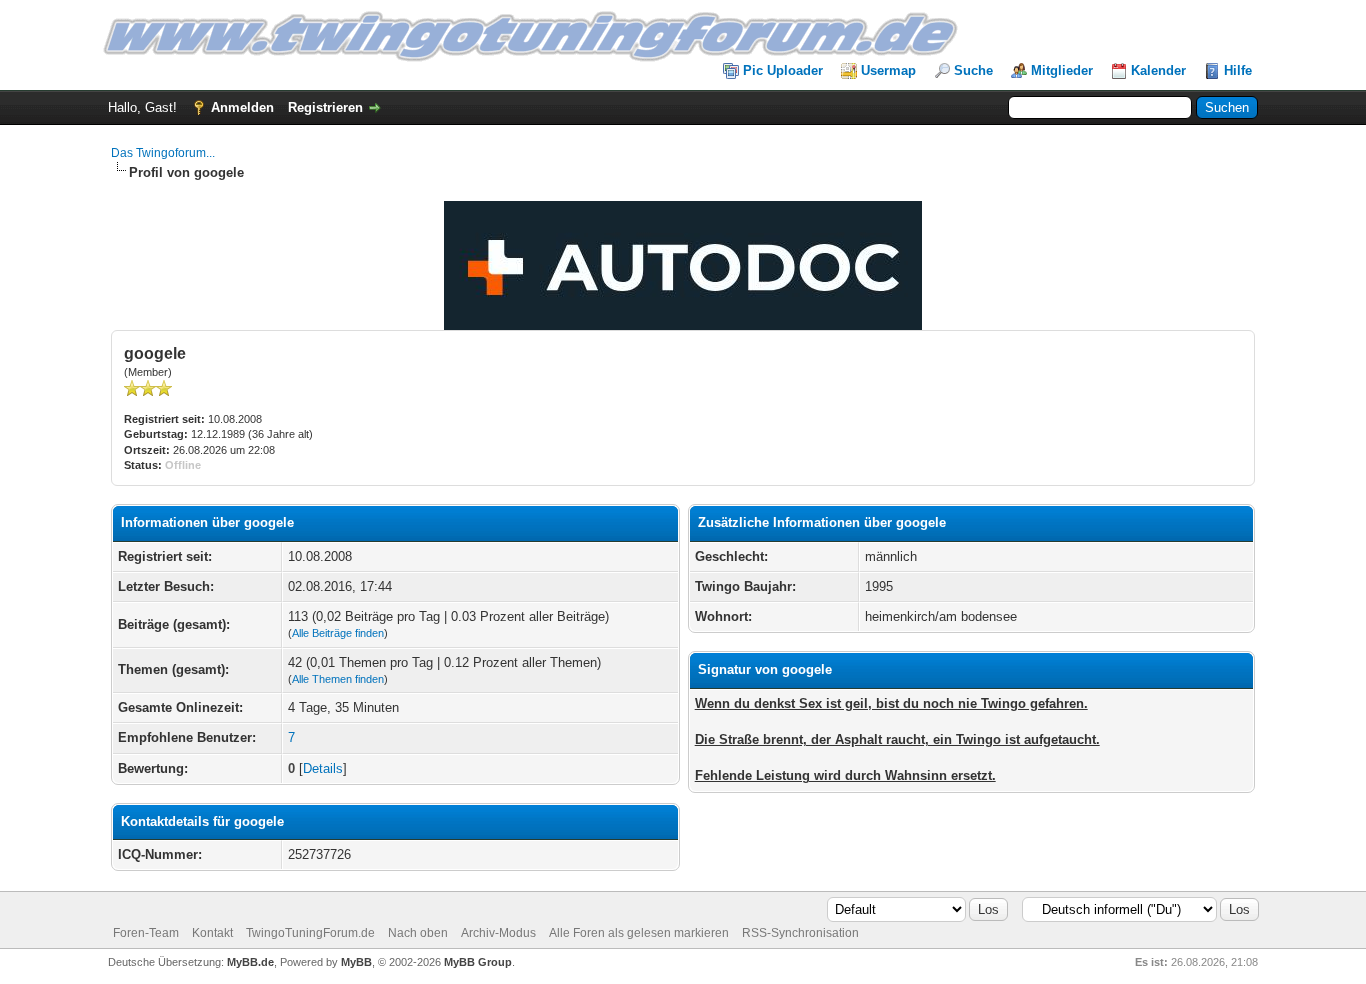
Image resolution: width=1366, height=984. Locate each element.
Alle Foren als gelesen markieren (639, 933)
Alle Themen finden (338, 679)
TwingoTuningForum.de (310, 933)
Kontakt (212, 933)
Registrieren (325, 107)
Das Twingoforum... (163, 153)
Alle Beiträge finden (338, 633)
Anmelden (242, 107)
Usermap (888, 70)
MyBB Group (478, 962)
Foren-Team (146, 933)
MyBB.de (250, 962)
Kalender (1158, 70)
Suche (973, 70)
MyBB (356, 962)
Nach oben (418, 933)
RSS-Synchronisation (800, 933)
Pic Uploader (783, 70)
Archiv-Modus (498, 933)
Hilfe (1238, 70)
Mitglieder (1062, 70)
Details (323, 768)
